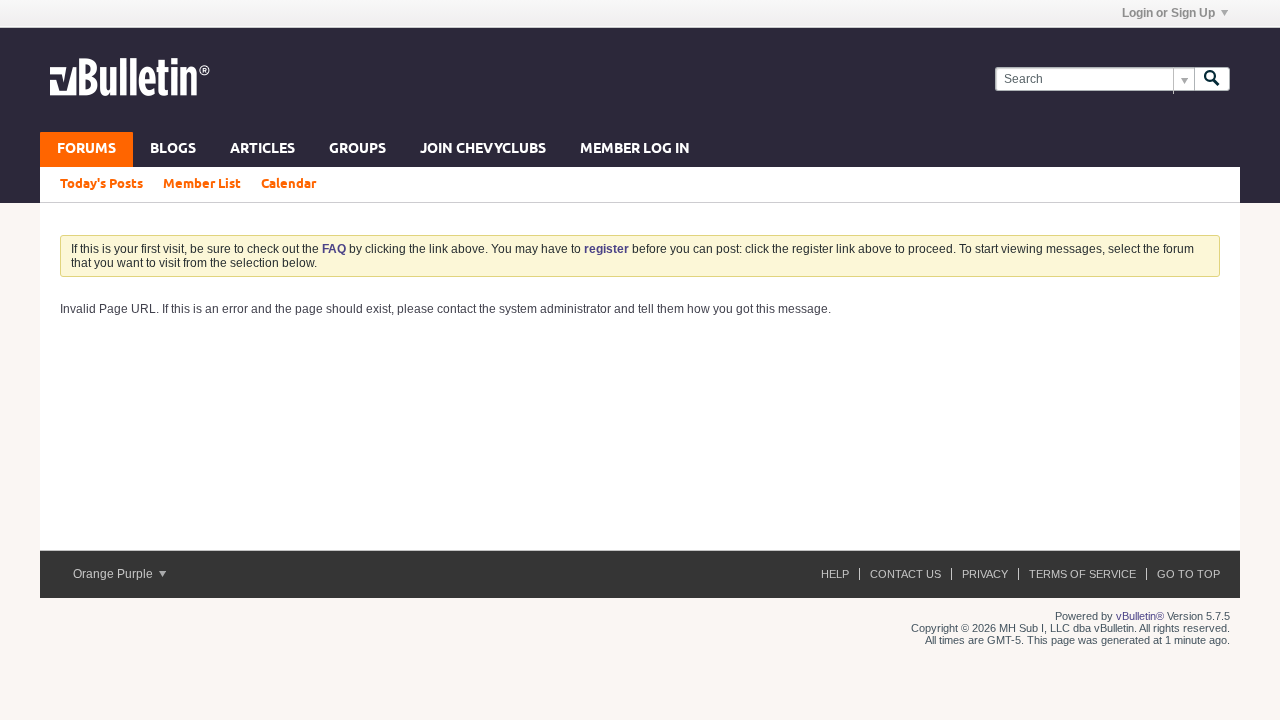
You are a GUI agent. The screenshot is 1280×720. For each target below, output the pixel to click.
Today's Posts (101, 184)
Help (835, 574)
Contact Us (905, 574)
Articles (262, 149)
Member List (202, 184)
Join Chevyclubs (483, 149)
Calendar (288, 184)
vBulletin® (1140, 616)
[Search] (1212, 79)
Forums (86, 149)
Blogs (173, 149)
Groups (357, 149)
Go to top (1188, 574)
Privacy (985, 574)
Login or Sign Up (1168, 13)
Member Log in (635, 149)
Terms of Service (1082, 574)
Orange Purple (114, 574)
